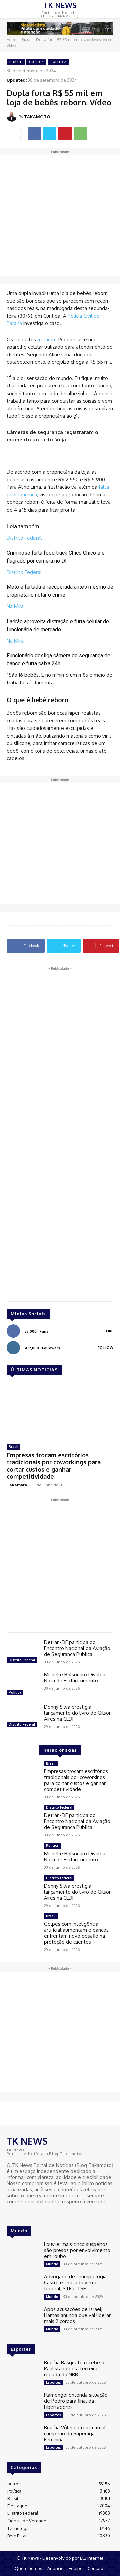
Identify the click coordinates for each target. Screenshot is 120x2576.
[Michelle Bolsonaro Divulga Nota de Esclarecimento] (23, 1685)
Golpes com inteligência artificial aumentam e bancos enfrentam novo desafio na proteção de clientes (76, 1933)
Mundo (52, 2264)
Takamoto (17, 1485)
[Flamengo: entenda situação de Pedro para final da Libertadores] (23, 2405)
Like (110, 1331)
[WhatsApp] (80, 133)
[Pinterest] (65, 133)
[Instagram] (21, 2214)
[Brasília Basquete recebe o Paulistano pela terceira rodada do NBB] (23, 2373)
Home (11, 40)
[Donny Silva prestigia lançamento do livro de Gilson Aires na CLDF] (23, 1717)
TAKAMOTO (37, 117)
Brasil (26, 40)
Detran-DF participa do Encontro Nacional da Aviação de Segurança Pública (77, 1648)
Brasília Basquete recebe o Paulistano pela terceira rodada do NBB (74, 2369)
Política (59, 62)
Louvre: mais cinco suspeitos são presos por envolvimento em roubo (77, 2250)
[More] (96, 133)
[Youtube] (30, 2214)
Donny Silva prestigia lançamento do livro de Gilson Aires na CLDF (78, 1713)
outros (36, 62)
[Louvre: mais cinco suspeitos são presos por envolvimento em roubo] (23, 2254)
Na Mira (15, 606)
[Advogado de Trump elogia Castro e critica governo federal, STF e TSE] (23, 2287)
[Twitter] (50, 133)
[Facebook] (34, 133)
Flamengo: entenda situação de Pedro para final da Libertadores (76, 2401)
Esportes (53, 2382)
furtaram (47, 340)
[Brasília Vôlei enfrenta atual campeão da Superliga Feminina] (23, 2437)
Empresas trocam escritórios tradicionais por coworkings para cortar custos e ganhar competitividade (54, 1466)
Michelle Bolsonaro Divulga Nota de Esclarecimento (75, 1677)
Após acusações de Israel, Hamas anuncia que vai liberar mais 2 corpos (77, 2315)
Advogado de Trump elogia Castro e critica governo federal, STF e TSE (75, 2283)
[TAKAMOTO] (13, 117)
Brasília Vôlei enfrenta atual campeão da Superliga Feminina (75, 2433)
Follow (105, 1348)
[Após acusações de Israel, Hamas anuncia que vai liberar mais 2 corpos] (23, 2319)
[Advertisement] (60, 216)
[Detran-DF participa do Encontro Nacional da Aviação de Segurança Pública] (23, 1652)
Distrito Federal (24, 538)
